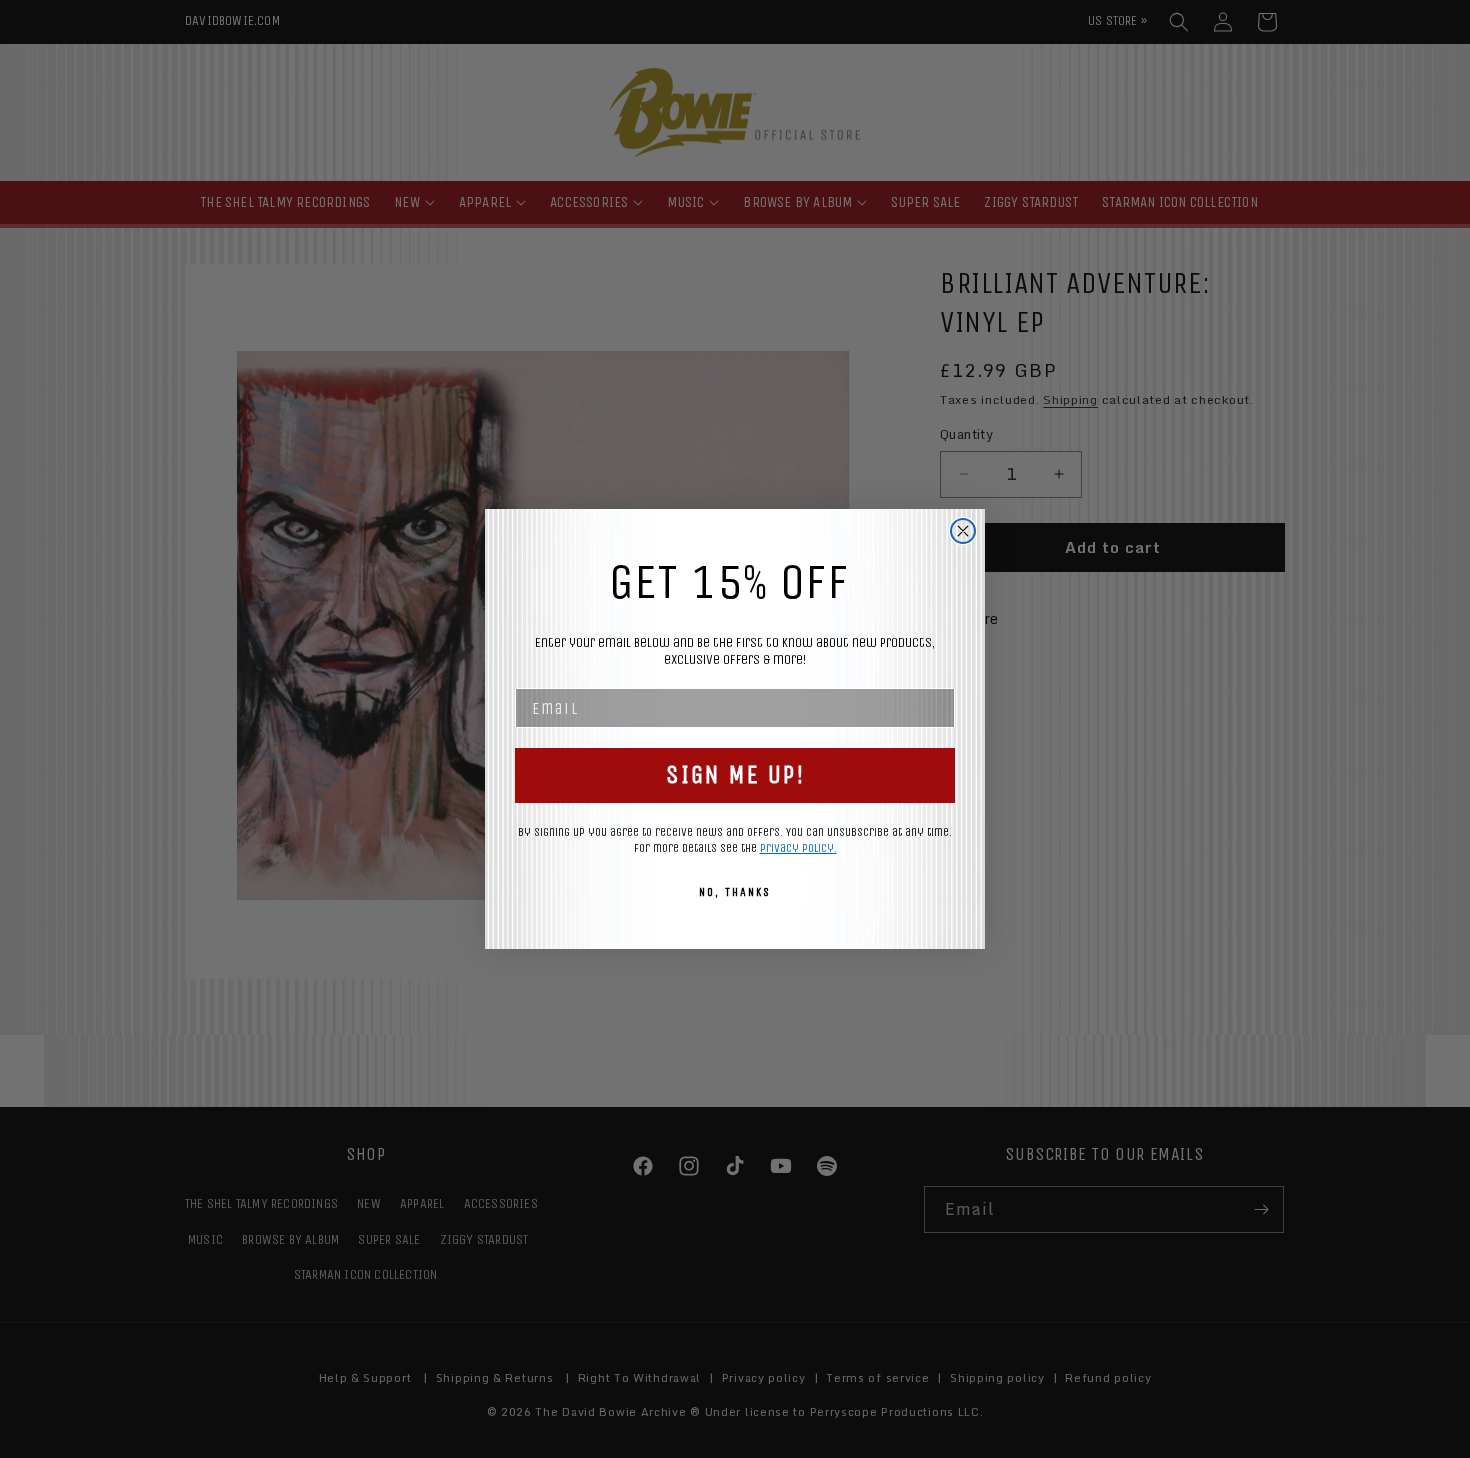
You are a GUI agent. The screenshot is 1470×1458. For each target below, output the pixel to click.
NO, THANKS (735, 892)
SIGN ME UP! (735, 775)
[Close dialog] (963, 531)
